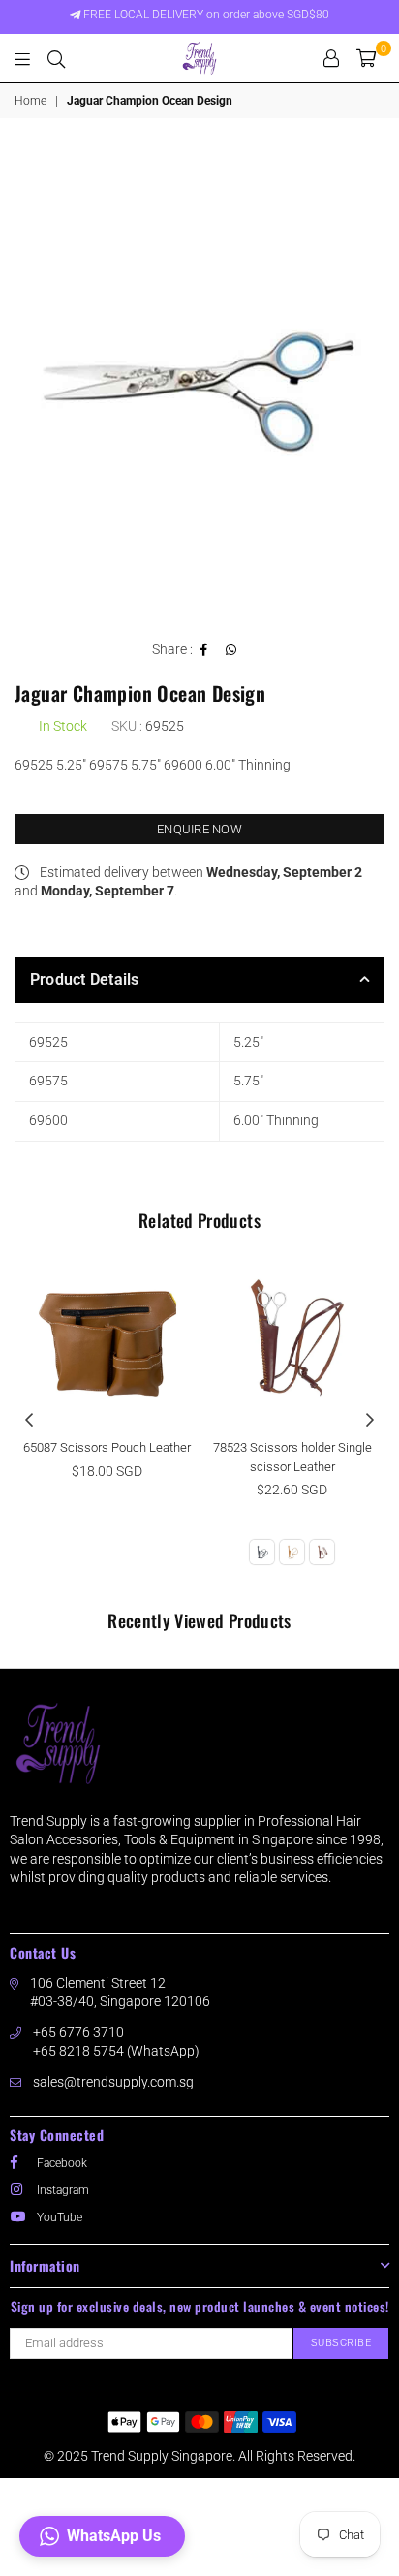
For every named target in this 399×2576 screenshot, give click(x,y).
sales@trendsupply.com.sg (113, 2082)
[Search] (56, 58)
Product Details (85, 979)
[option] (199, 384)
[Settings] (331, 58)
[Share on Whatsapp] (231, 650)
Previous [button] (29, 1421)
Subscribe (341, 2343)
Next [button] (370, 1421)
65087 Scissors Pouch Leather (107, 1447)
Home (31, 101)
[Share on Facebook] (204, 650)
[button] (102, 2536)
